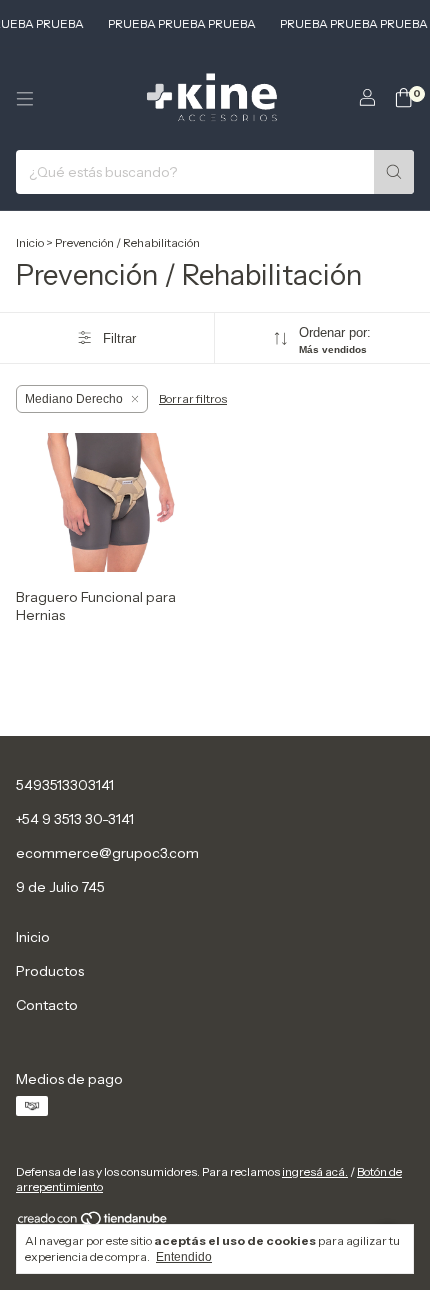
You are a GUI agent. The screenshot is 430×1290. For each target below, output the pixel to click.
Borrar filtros (193, 398)
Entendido (184, 1257)
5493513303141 (65, 785)
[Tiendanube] (93, 1222)
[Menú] (25, 99)
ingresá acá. (315, 1171)
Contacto (47, 1005)
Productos (50, 971)
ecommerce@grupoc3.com (107, 853)
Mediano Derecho (74, 399)
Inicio (30, 242)
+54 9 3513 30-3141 (75, 819)
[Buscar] (394, 172)
